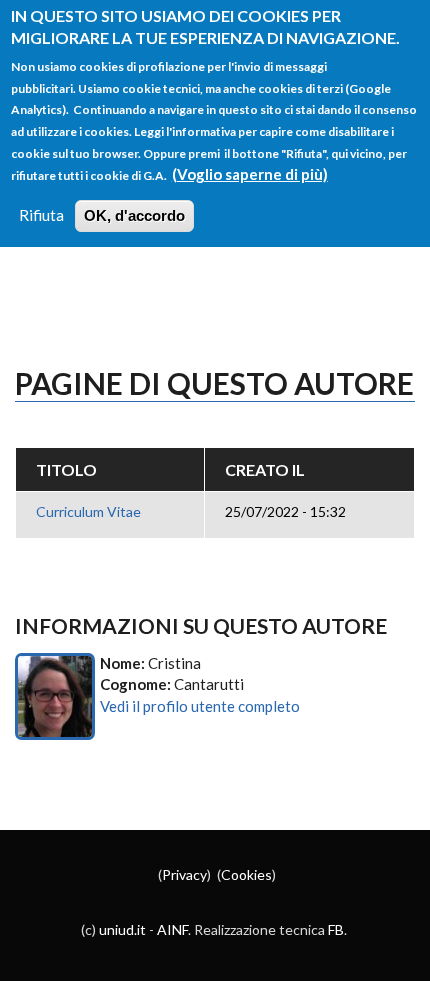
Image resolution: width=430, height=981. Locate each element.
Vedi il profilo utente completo (200, 706)
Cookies (246, 874)
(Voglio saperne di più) (250, 174)
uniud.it (122, 929)
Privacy (184, 874)
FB (336, 929)
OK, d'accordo (134, 215)
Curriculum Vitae (88, 511)
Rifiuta (41, 215)
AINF (172, 929)
